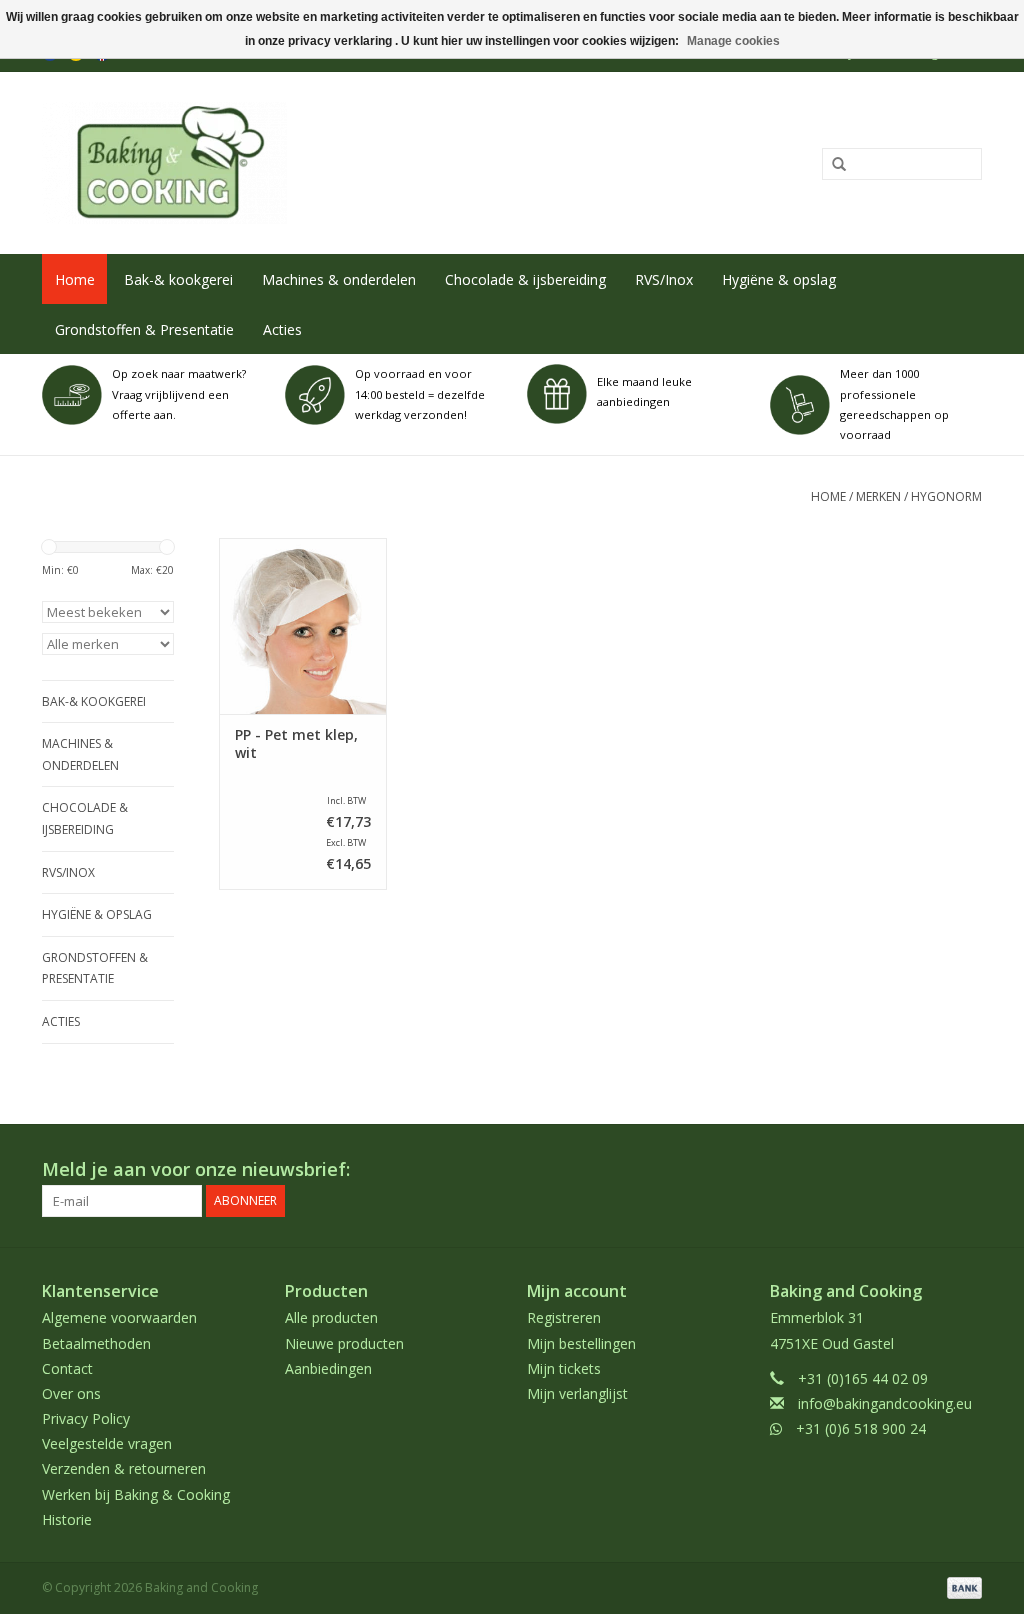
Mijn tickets (564, 1368)
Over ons (71, 1393)
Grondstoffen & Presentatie (144, 329)
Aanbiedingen (328, 1368)
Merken (878, 496)
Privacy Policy (86, 1418)
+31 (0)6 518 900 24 (861, 1428)
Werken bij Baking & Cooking (136, 1494)
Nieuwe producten (344, 1343)
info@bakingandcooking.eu (885, 1403)
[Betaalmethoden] (961, 1586)
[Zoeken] (832, 165)
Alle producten (331, 1317)
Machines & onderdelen (339, 279)
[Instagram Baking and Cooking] (966, 1170)
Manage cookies (733, 41)
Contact (67, 1368)
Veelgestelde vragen (107, 1443)
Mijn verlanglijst (577, 1393)
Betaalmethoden (96, 1343)
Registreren (564, 1317)
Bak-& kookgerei (178, 279)
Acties (282, 329)
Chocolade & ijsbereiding (525, 279)
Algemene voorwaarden (119, 1317)
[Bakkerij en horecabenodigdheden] (319, 163)
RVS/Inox (664, 279)
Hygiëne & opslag (779, 279)
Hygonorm (946, 496)
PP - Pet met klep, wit (296, 744)
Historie (67, 1519)
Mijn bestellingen (581, 1343)
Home (75, 279)
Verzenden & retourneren (124, 1468)
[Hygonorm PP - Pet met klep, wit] (303, 626)
